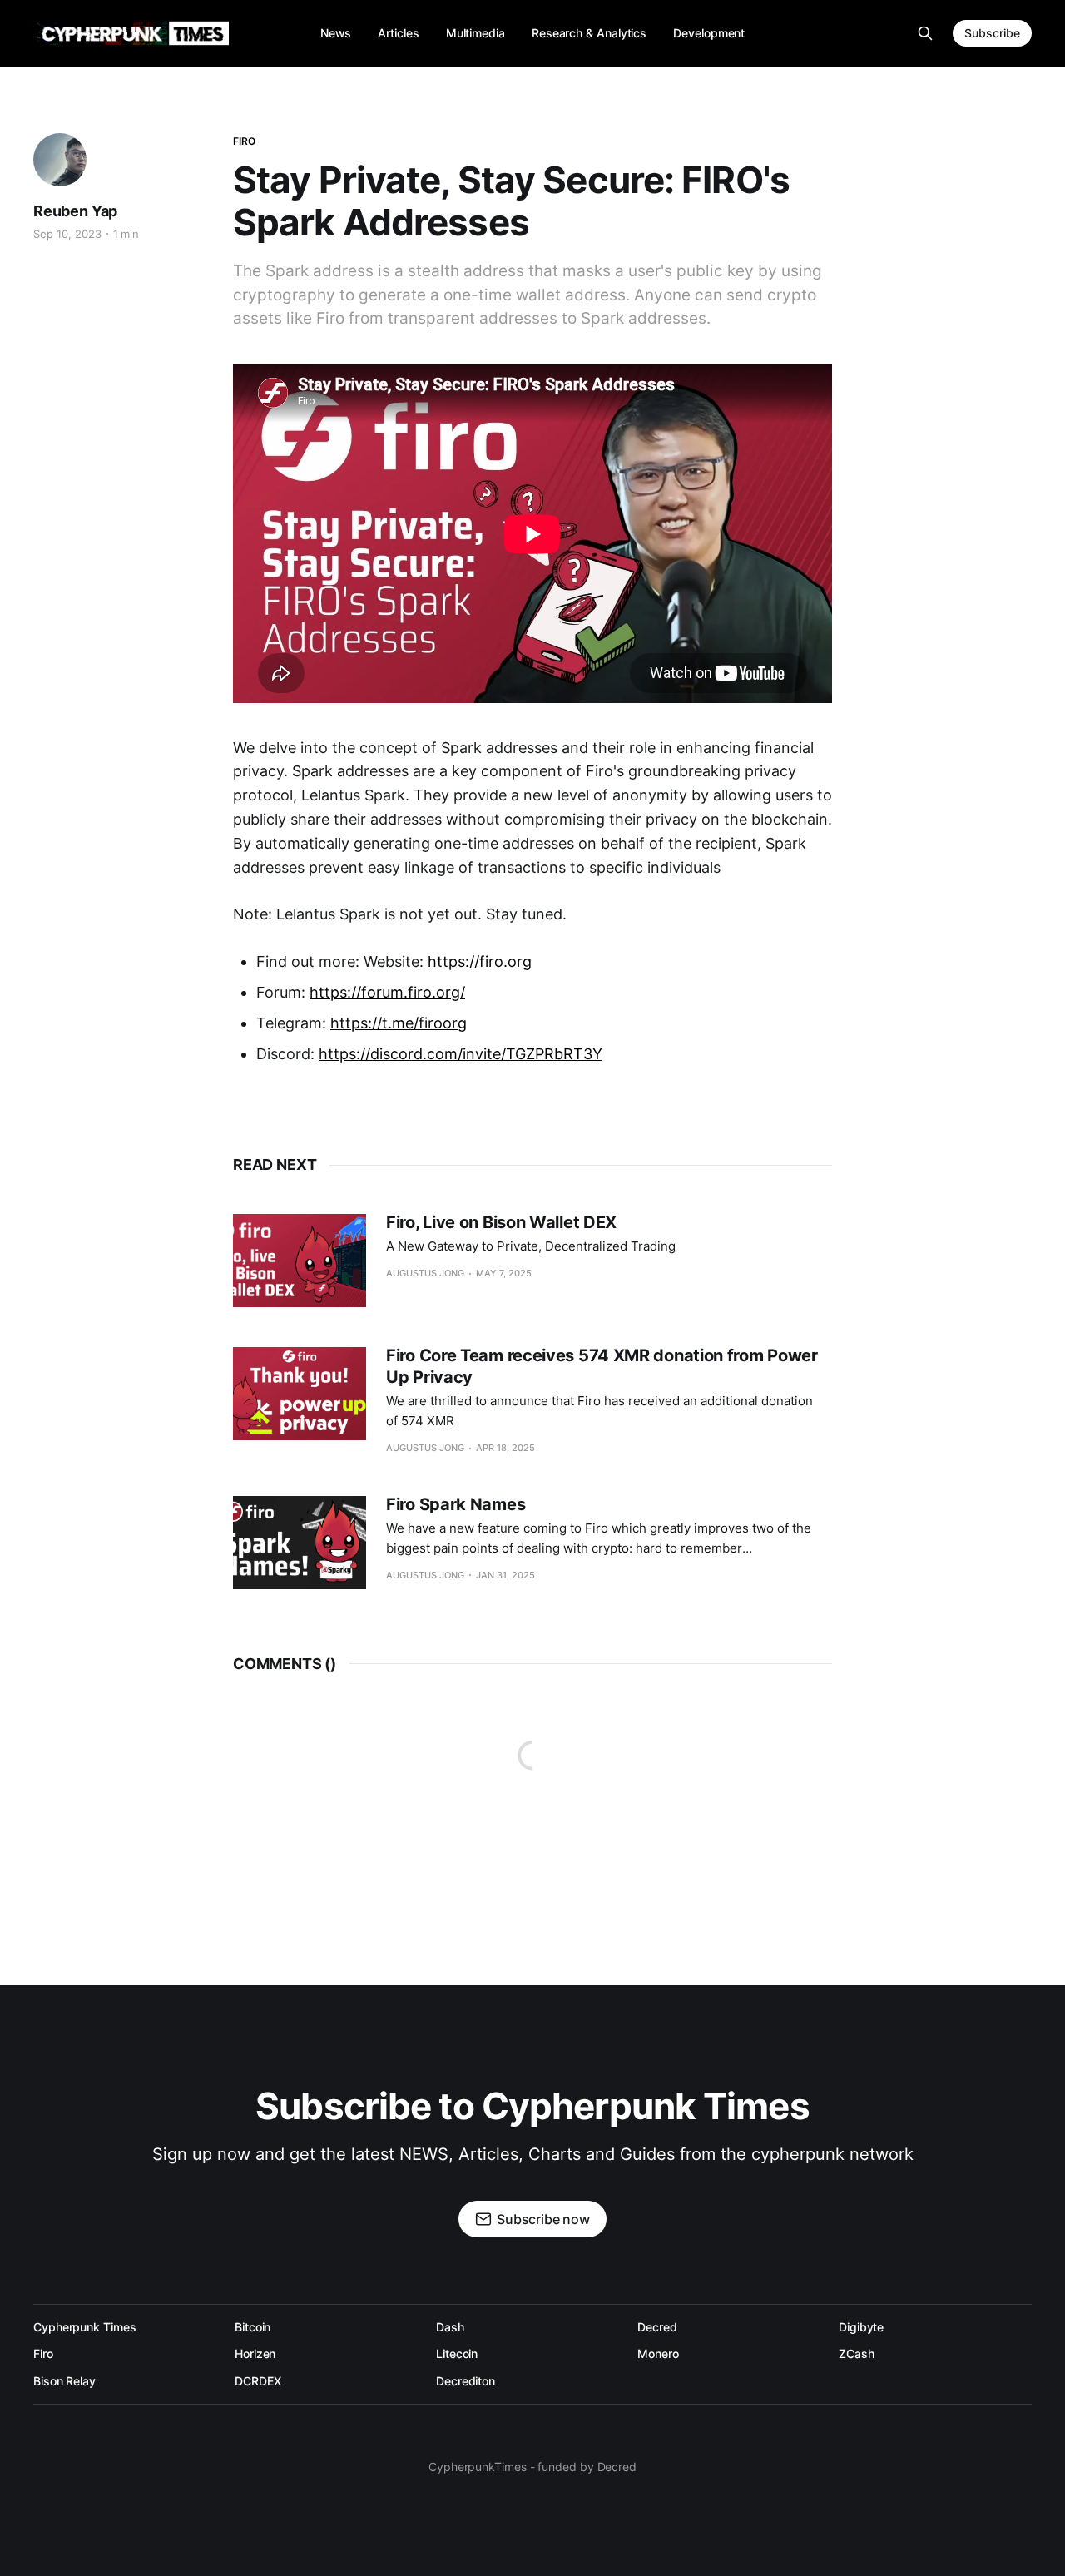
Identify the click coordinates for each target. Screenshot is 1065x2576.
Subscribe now (543, 2219)
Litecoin (457, 2353)
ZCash (857, 2353)
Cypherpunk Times (85, 2327)
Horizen (255, 2353)
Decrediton (466, 2381)
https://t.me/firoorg (399, 1023)
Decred (657, 2327)
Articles (398, 33)
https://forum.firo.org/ (387, 992)
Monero (658, 2353)
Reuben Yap (75, 211)
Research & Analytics (589, 33)
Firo (244, 141)
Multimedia (476, 33)
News (336, 33)
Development (709, 33)
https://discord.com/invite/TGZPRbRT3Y (461, 1054)
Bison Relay (64, 2381)
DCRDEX (258, 2381)
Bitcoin (253, 2327)
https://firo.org (480, 961)
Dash (450, 2327)
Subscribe (992, 33)
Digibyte (861, 2327)
